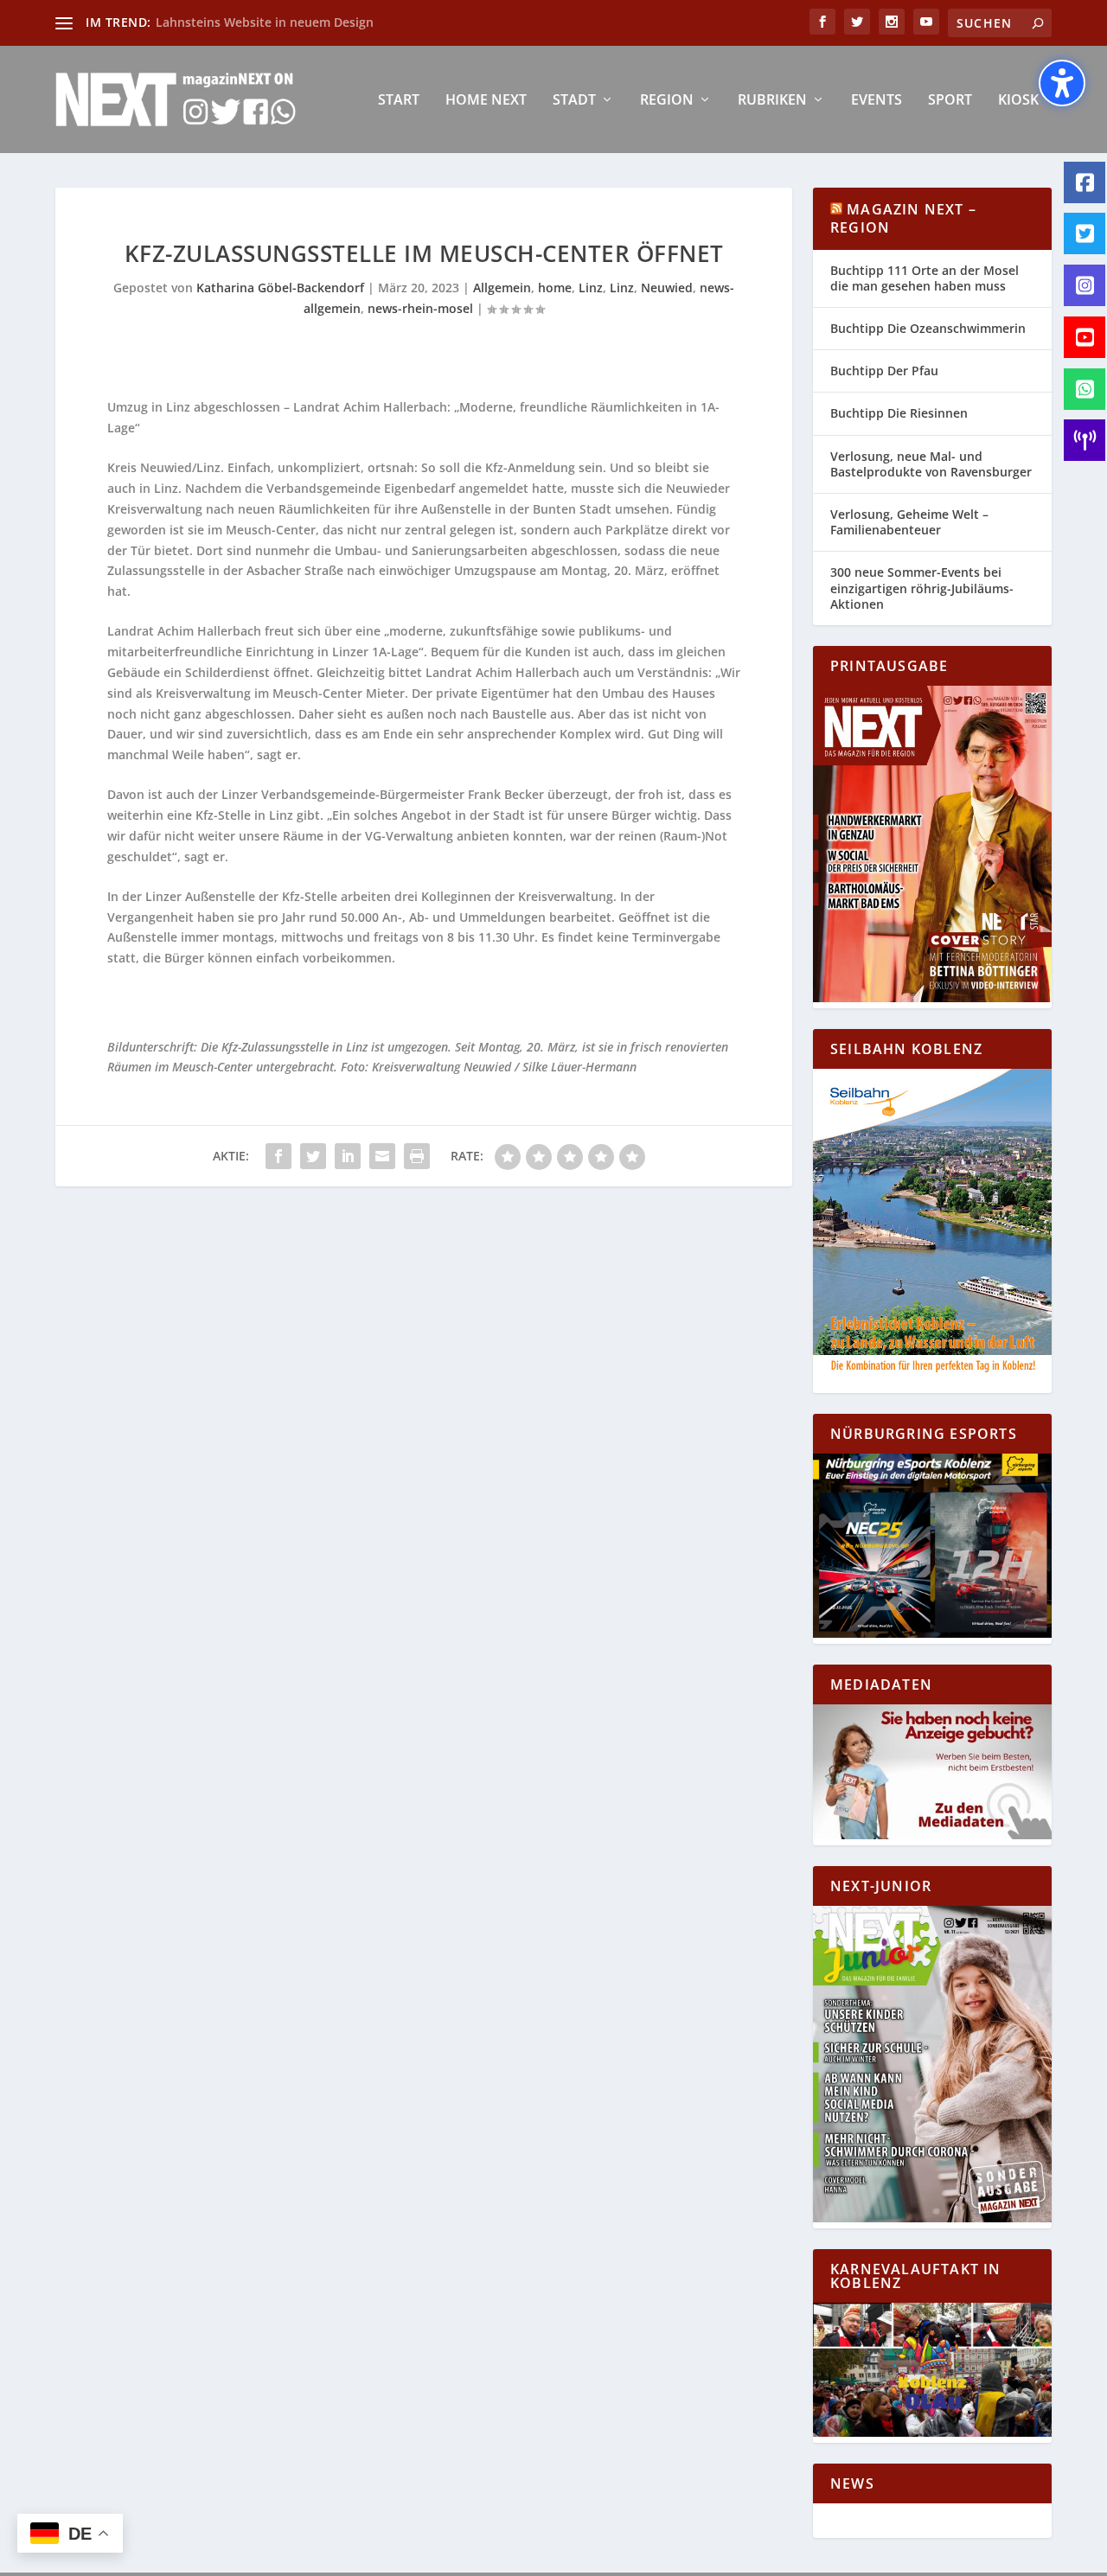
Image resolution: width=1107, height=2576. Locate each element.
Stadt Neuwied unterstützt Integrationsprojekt (295, 22)
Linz (591, 288)
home (555, 288)
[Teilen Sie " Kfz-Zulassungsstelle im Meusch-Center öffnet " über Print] (417, 1156)
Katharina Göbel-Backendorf (280, 288)
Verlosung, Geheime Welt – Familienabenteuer (909, 522)
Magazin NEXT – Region (903, 218)
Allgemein (502, 288)
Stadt (574, 101)
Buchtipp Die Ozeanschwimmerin (928, 328)
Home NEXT (486, 101)
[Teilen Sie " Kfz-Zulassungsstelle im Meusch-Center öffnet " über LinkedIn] (348, 1156)
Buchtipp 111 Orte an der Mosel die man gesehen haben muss (925, 278)
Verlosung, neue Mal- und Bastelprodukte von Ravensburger (931, 464)
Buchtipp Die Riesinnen (899, 413)
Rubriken (772, 101)
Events (877, 101)
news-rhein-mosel (420, 308)
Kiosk (1018, 101)
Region (667, 101)
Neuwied (667, 288)
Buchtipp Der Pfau (884, 371)
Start (399, 101)
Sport (950, 101)
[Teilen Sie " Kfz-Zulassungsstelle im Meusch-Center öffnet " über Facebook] (278, 1156)
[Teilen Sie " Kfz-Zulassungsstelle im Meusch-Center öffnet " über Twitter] (313, 1156)
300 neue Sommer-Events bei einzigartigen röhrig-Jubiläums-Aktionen (922, 588)
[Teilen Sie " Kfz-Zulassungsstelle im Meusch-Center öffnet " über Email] (382, 1156)
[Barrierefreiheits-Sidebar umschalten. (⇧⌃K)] (1062, 83)
